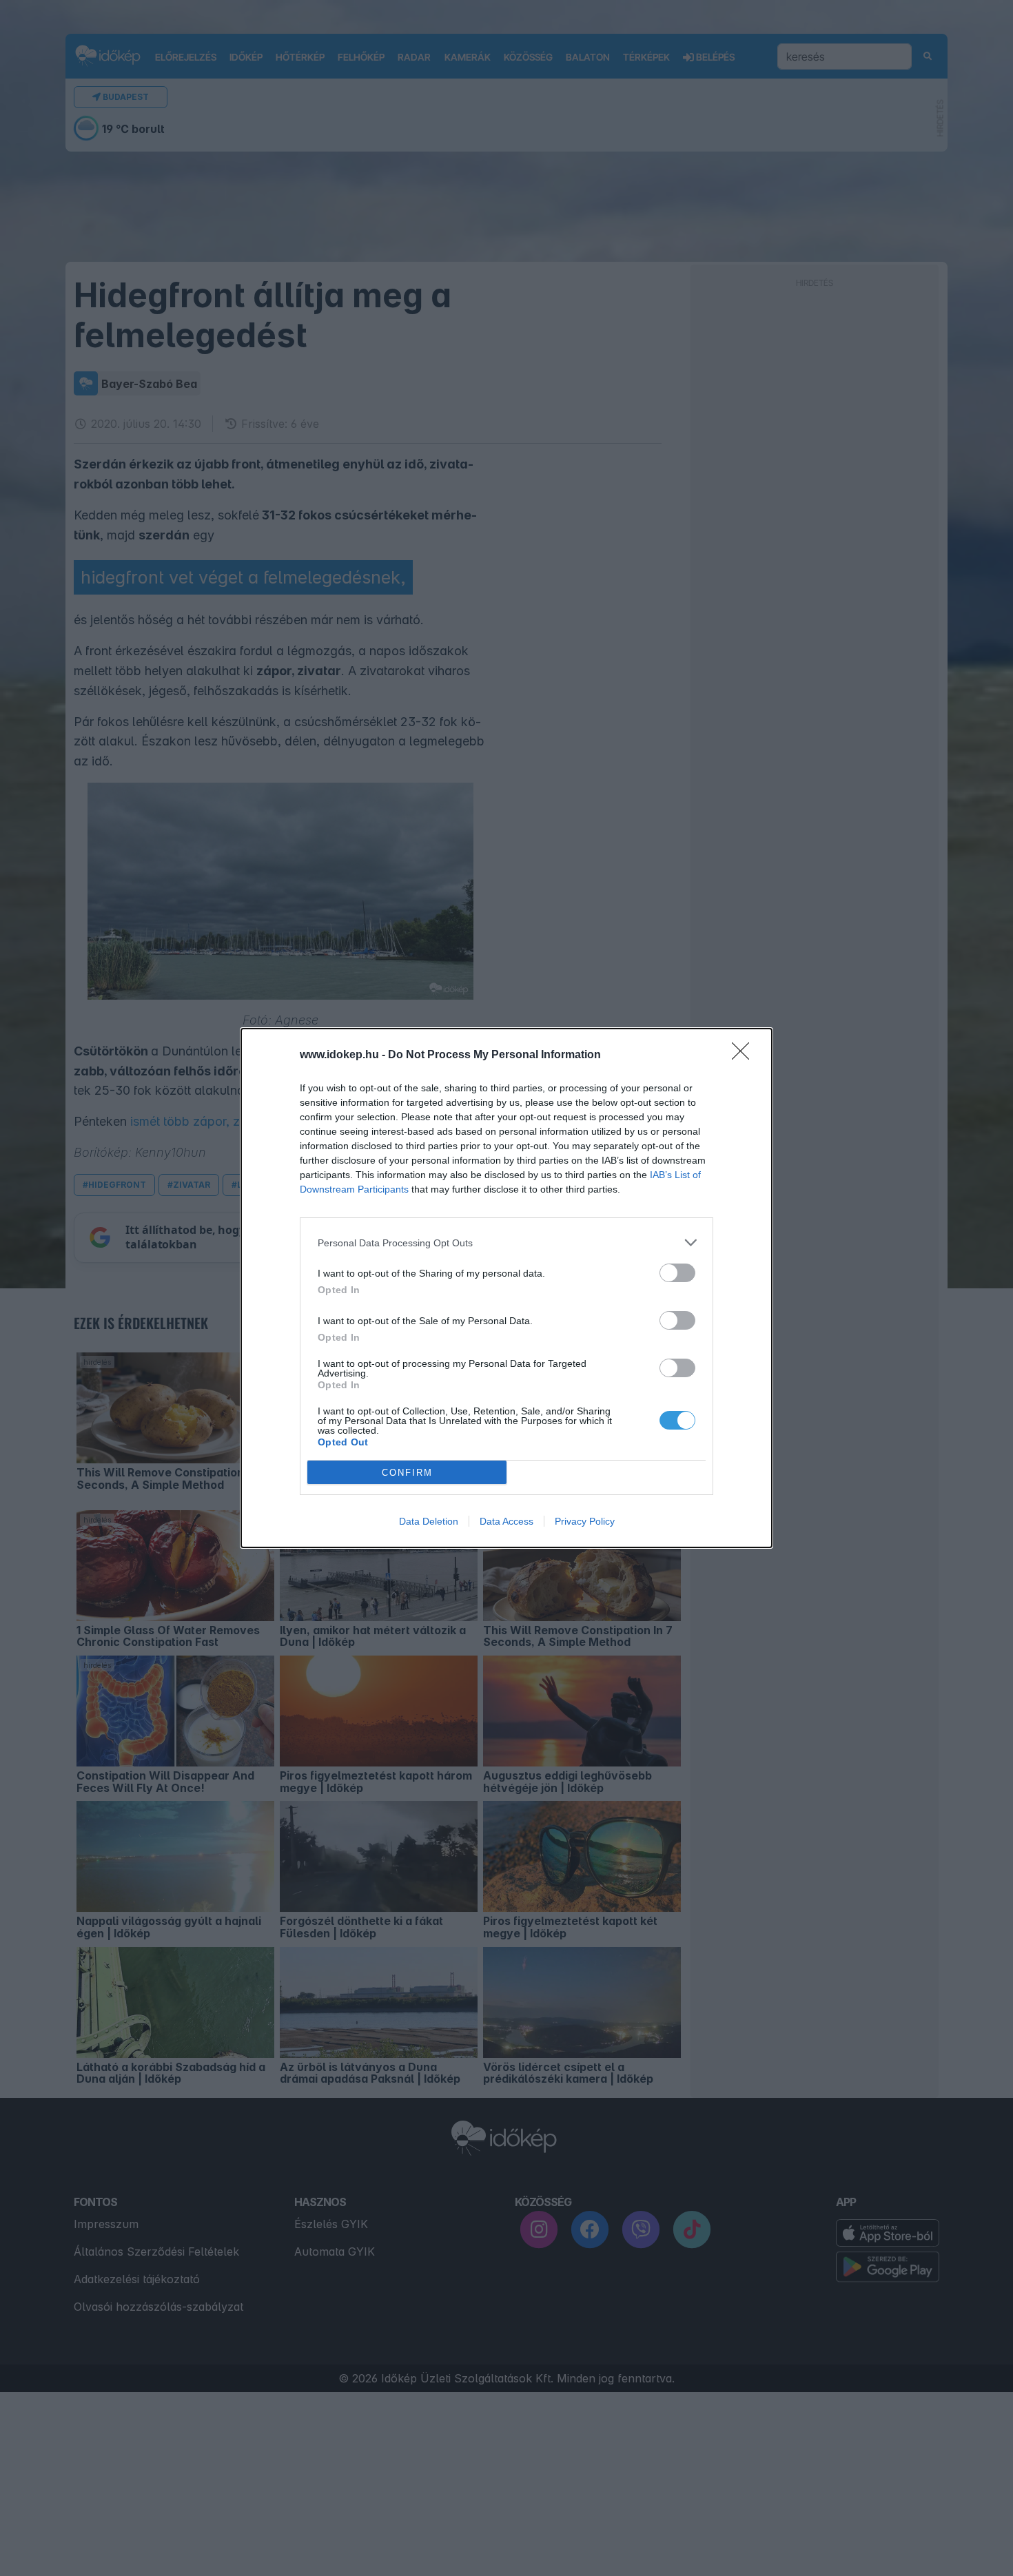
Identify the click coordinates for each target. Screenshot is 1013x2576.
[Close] (745, 1055)
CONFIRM (407, 1473)
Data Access (506, 1521)
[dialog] (506, 1288)
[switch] (677, 1273)
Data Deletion (429, 1521)
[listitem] (506, 1243)
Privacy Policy (585, 1521)
